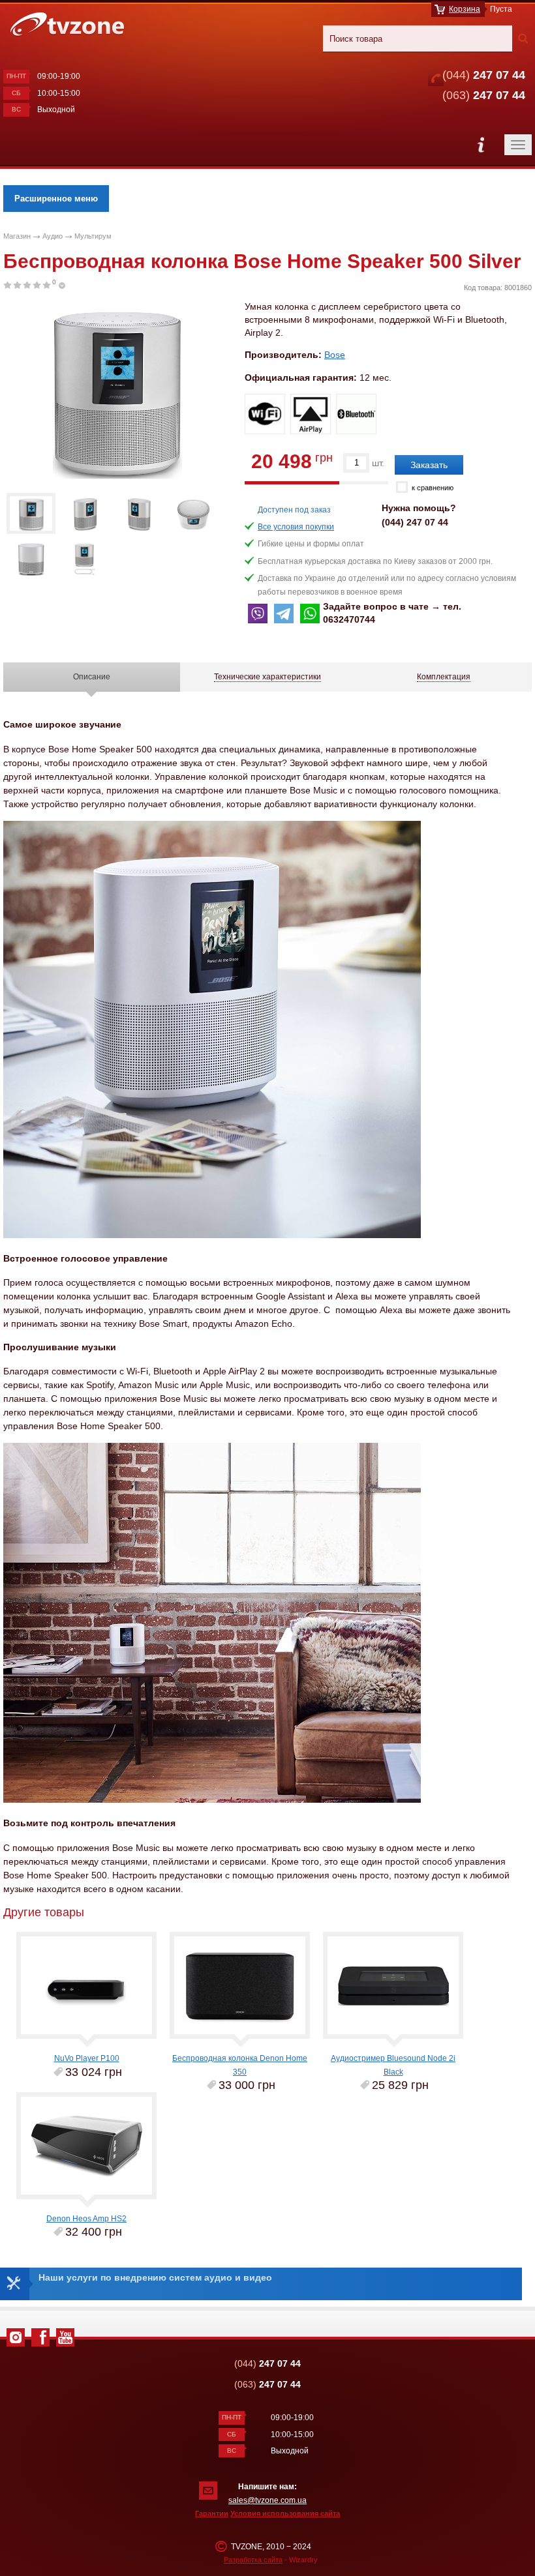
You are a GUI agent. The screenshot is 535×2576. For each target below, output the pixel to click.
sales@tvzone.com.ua (267, 2500)
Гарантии (212, 2513)
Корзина (465, 9)
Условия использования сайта (285, 2513)
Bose (335, 355)
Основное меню (481, 145)
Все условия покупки (296, 527)
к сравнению (433, 488)
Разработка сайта (253, 2560)
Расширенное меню (56, 199)
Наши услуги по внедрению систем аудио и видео (155, 2277)
